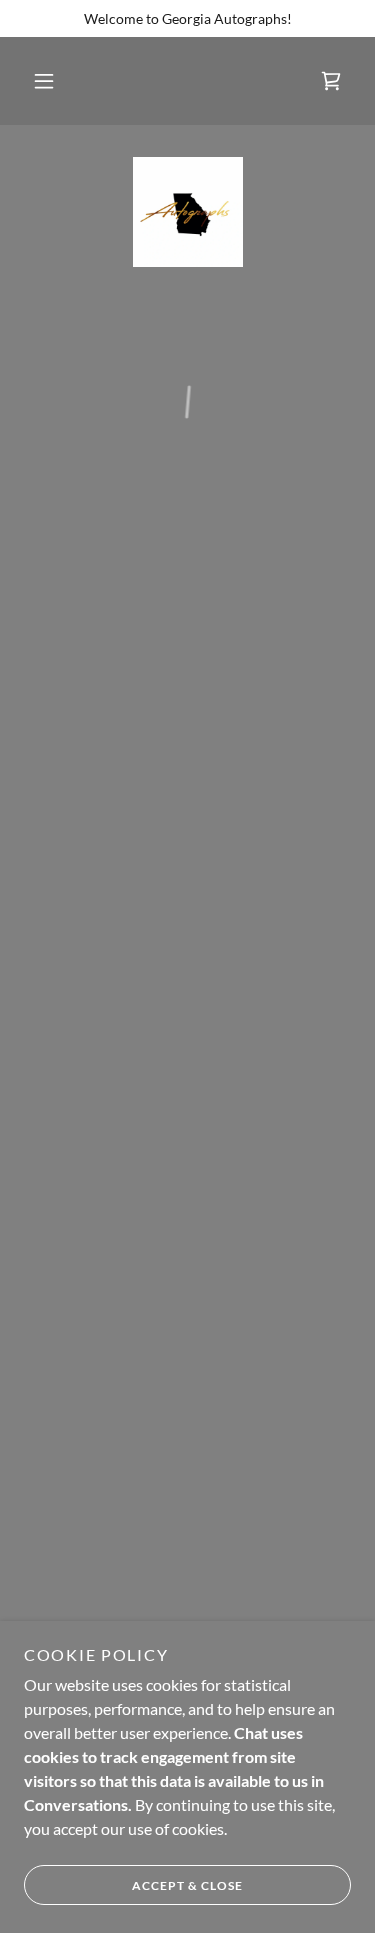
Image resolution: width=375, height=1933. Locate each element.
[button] (44, 81)
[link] (188, 212)
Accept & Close (187, 1885)
